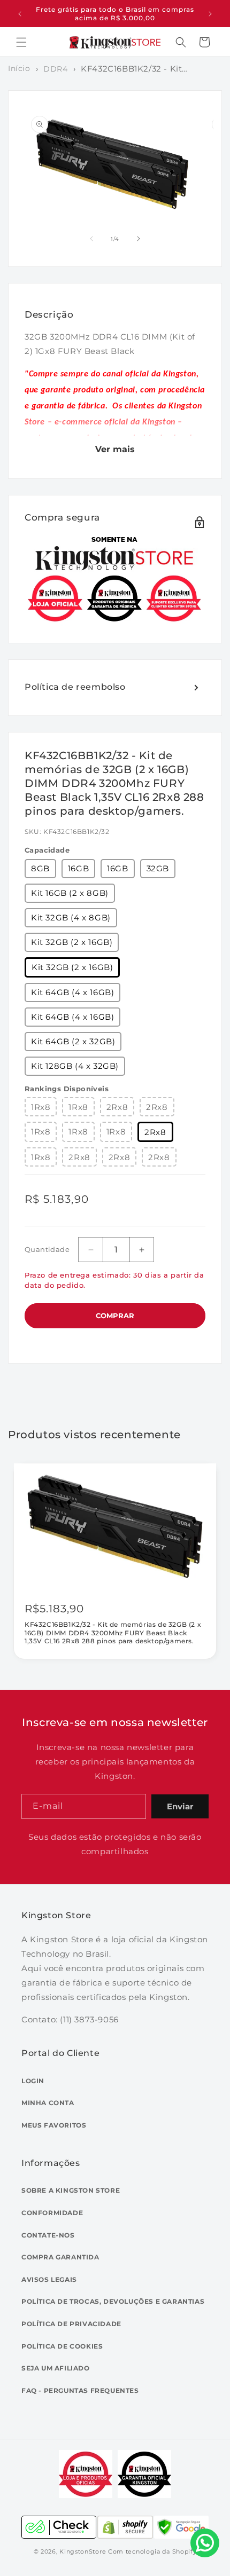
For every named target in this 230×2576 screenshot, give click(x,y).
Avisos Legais (49, 2279)
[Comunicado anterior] (20, 14)
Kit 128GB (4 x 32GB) (75, 1066)
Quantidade (47, 1249)
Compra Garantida (60, 2257)
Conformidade (52, 2213)
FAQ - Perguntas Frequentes (80, 2390)
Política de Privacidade (71, 2324)
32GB (158, 868)
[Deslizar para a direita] (139, 239)
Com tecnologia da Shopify (152, 2551)
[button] (21, 42)
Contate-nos (48, 2235)
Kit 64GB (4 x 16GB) (72, 992)
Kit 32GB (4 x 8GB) (71, 917)
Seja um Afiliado (56, 2368)
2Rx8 (117, 1107)
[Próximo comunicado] (210, 14)
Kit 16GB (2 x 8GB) (70, 893)
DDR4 (55, 69)
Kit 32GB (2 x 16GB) (72, 942)
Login (33, 2081)
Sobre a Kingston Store (71, 2190)
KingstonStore (83, 2551)
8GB (40, 868)
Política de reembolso (75, 687)
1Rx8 (41, 1107)
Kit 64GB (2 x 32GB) (73, 1041)
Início (19, 68)
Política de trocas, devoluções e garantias (113, 2301)
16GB (78, 868)
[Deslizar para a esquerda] (91, 239)
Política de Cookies (62, 2346)
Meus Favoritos (54, 2125)
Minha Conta (48, 2103)
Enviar (180, 1806)
